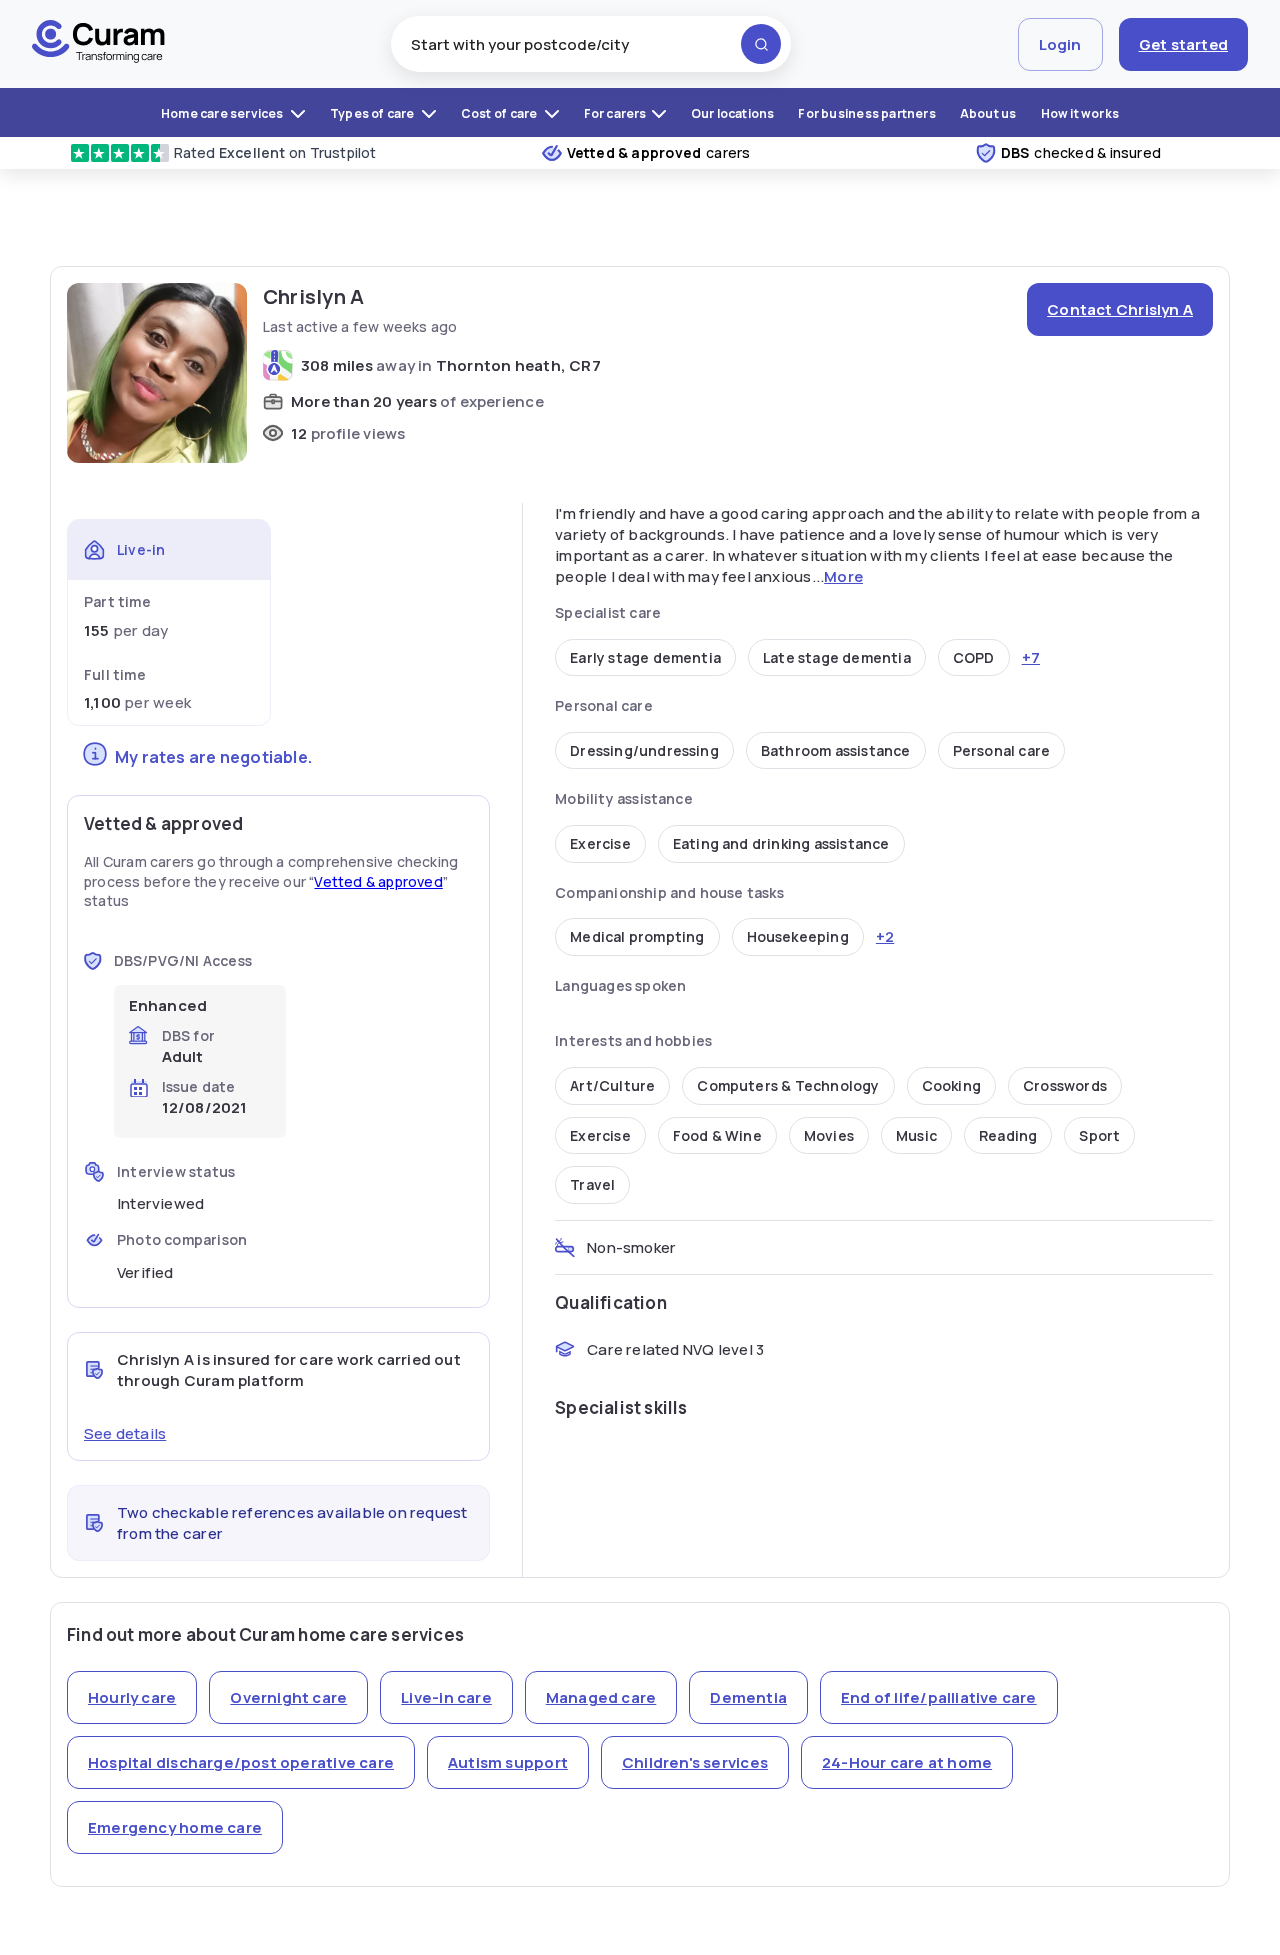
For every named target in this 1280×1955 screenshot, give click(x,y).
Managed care (601, 1697)
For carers (615, 113)
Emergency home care (175, 1827)
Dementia (748, 1697)
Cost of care (500, 113)
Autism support (508, 1762)
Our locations (733, 113)
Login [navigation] (1060, 44)
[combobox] (591, 44)
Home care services (223, 113)
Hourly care (132, 1697)
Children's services (695, 1762)
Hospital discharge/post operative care (241, 1762)
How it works (1080, 113)
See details (125, 1433)
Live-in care (446, 1697)
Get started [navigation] (1183, 44)
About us (988, 113)
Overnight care (288, 1697)
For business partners (866, 113)
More (843, 576)
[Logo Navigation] (98, 44)
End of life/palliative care (939, 1697)
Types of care (373, 113)
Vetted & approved (378, 881)
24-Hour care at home (907, 1762)
